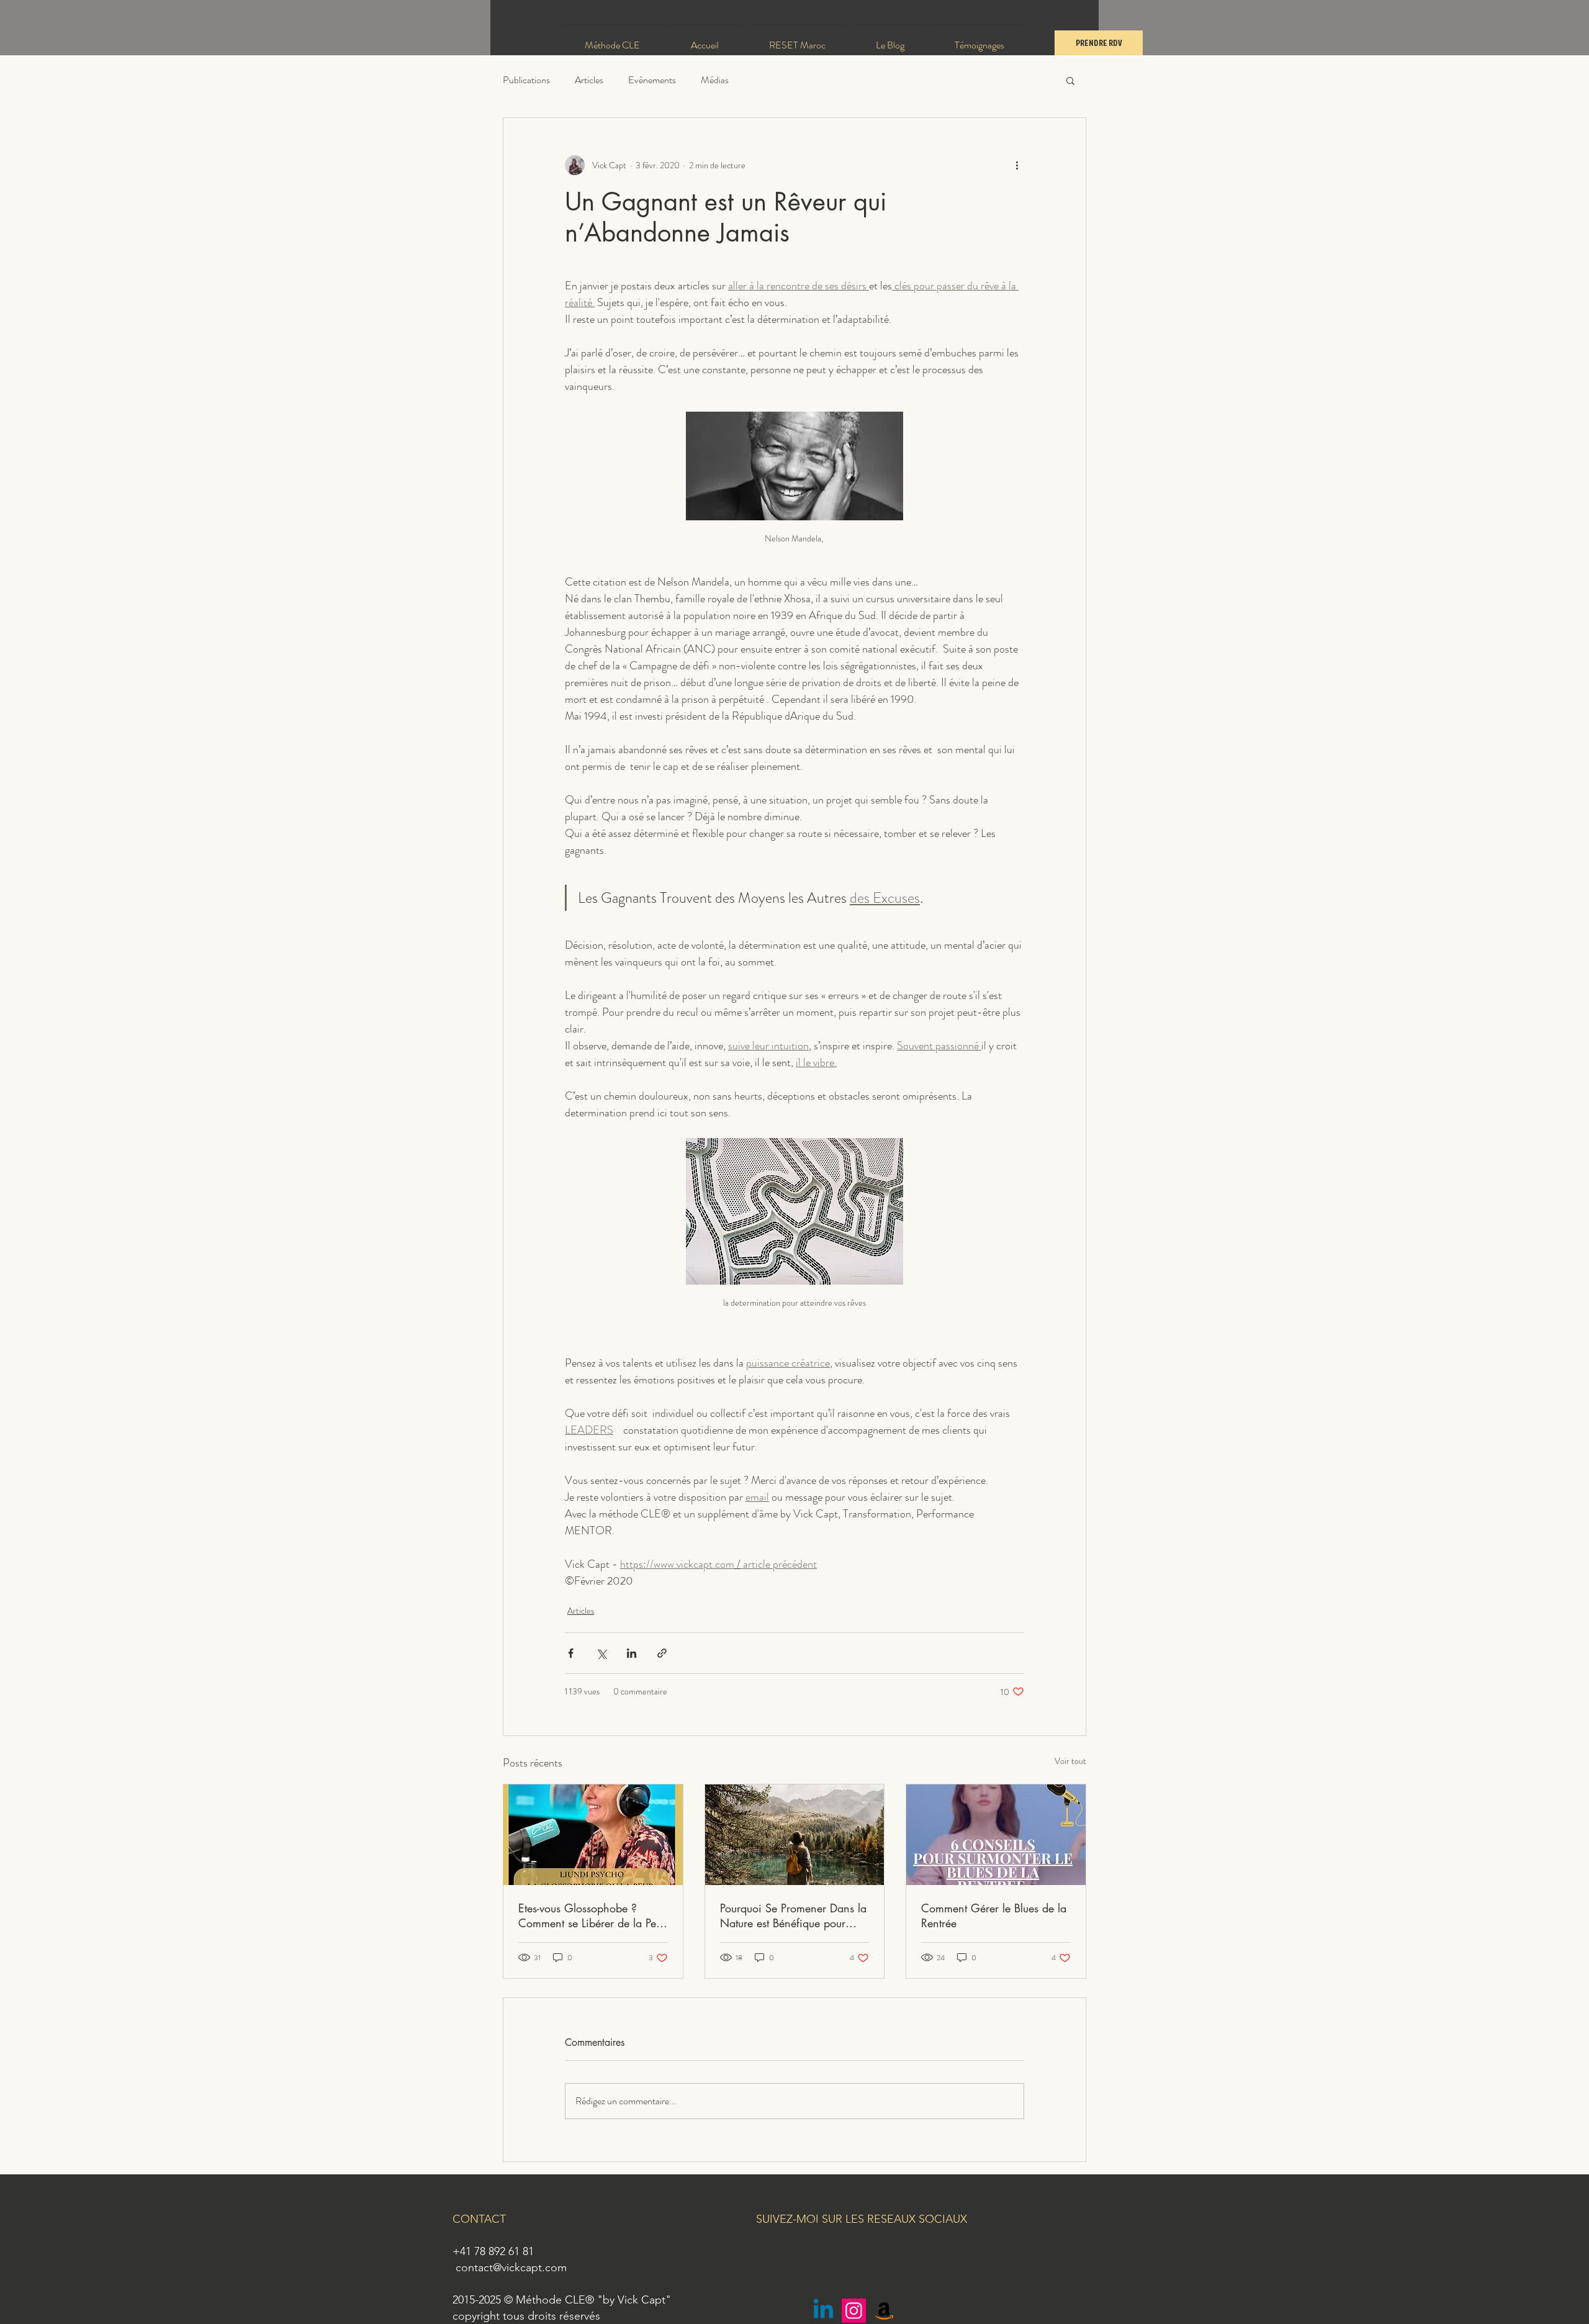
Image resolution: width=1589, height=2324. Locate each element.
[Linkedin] (823, 2311)
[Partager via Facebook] (571, 1653)
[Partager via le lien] (662, 1653)
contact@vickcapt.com (511, 2267)
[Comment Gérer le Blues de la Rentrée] (996, 1835)
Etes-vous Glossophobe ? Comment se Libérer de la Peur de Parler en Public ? (592, 1915)
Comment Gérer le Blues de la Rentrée (994, 1915)
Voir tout (1070, 1761)
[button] (1070, 80)
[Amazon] (884, 2311)
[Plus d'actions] (1017, 165)
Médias (715, 80)
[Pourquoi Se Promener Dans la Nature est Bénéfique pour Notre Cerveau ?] (795, 1835)
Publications (526, 80)
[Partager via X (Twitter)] (601, 1653)
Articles (589, 80)
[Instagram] (854, 2311)
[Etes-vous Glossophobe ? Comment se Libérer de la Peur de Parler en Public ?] (593, 1835)
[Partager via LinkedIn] (632, 1653)
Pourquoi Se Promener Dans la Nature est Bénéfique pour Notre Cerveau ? (793, 1915)
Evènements (652, 80)
